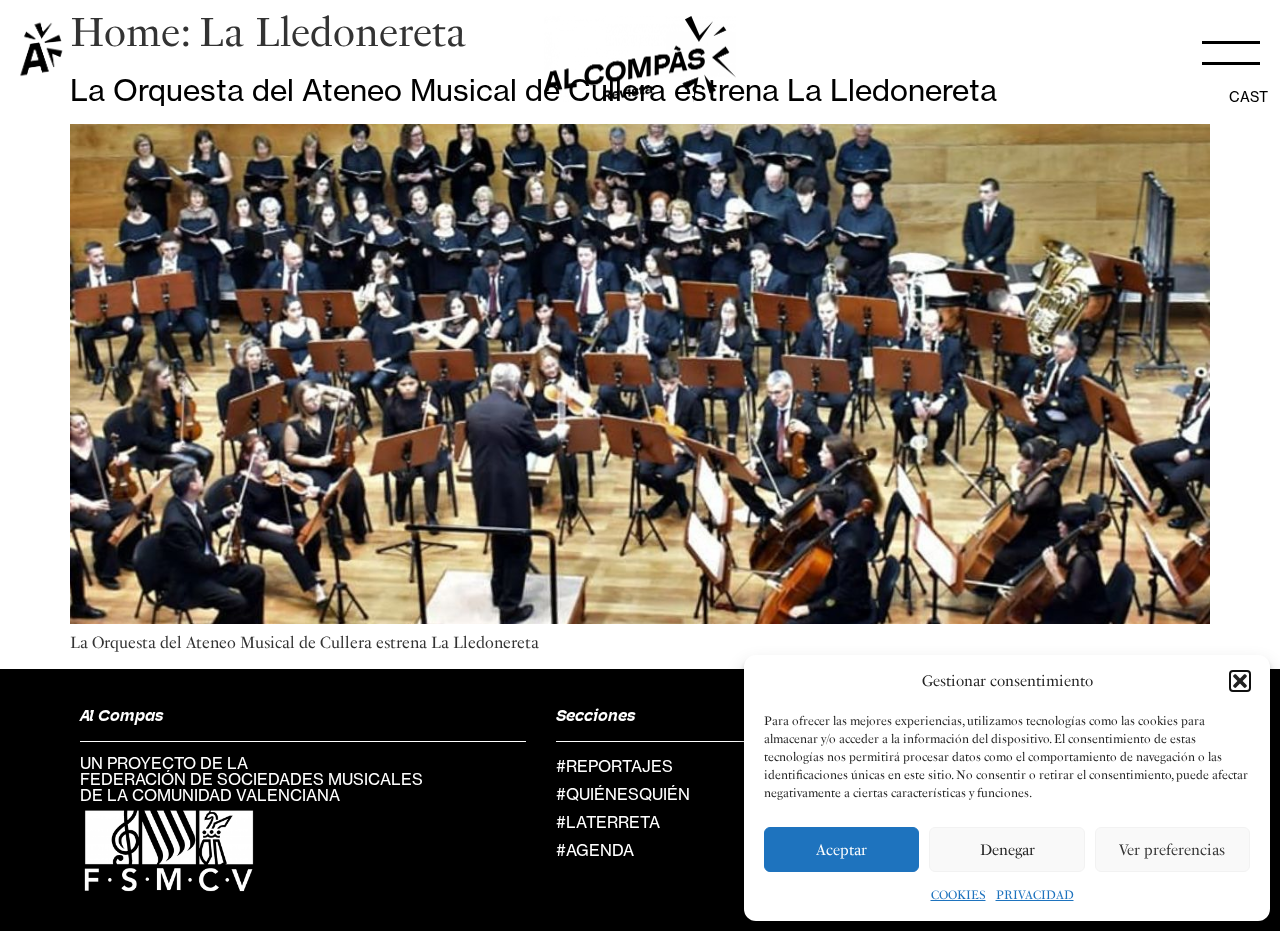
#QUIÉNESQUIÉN (623, 794)
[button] (1240, 681)
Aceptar (841, 850)
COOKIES (958, 895)
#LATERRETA (608, 822)
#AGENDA (595, 850)
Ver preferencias (1172, 850)
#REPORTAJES (614, 766)
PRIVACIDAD (1035, 895)
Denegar (1007, 850)
